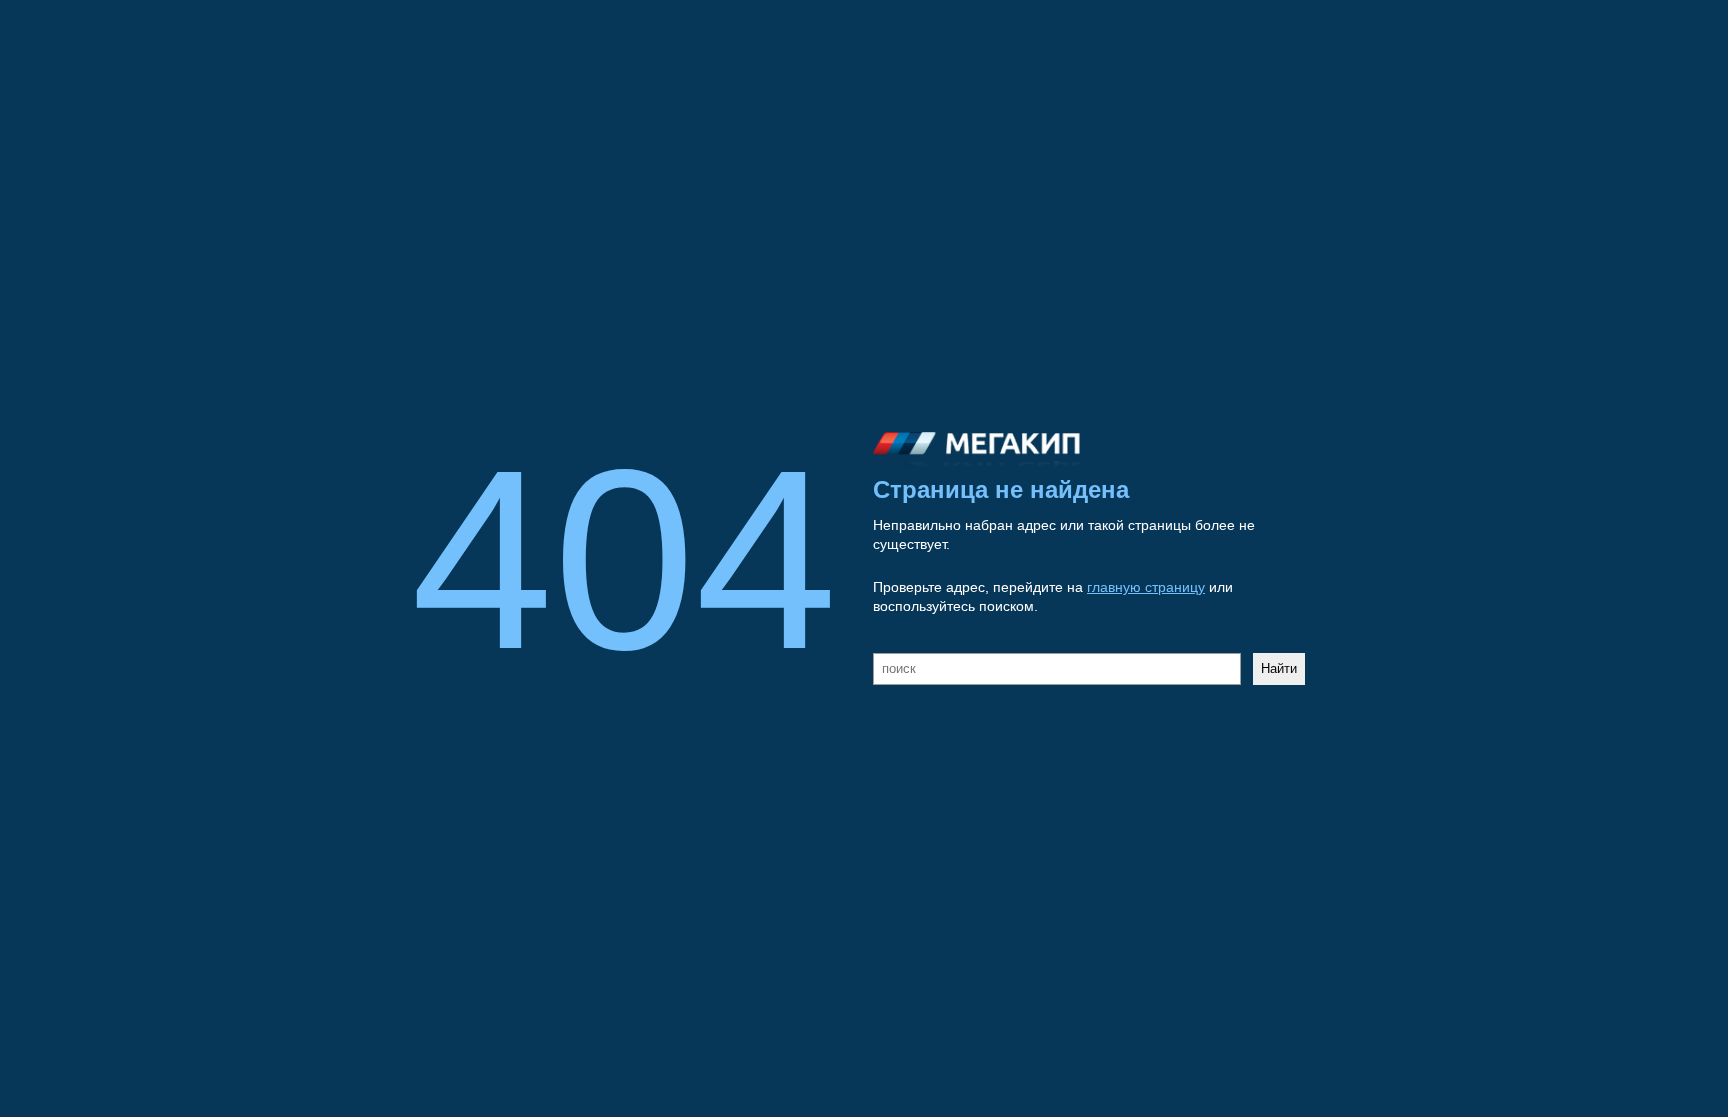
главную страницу (1146, 587)
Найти (1279, 668)
